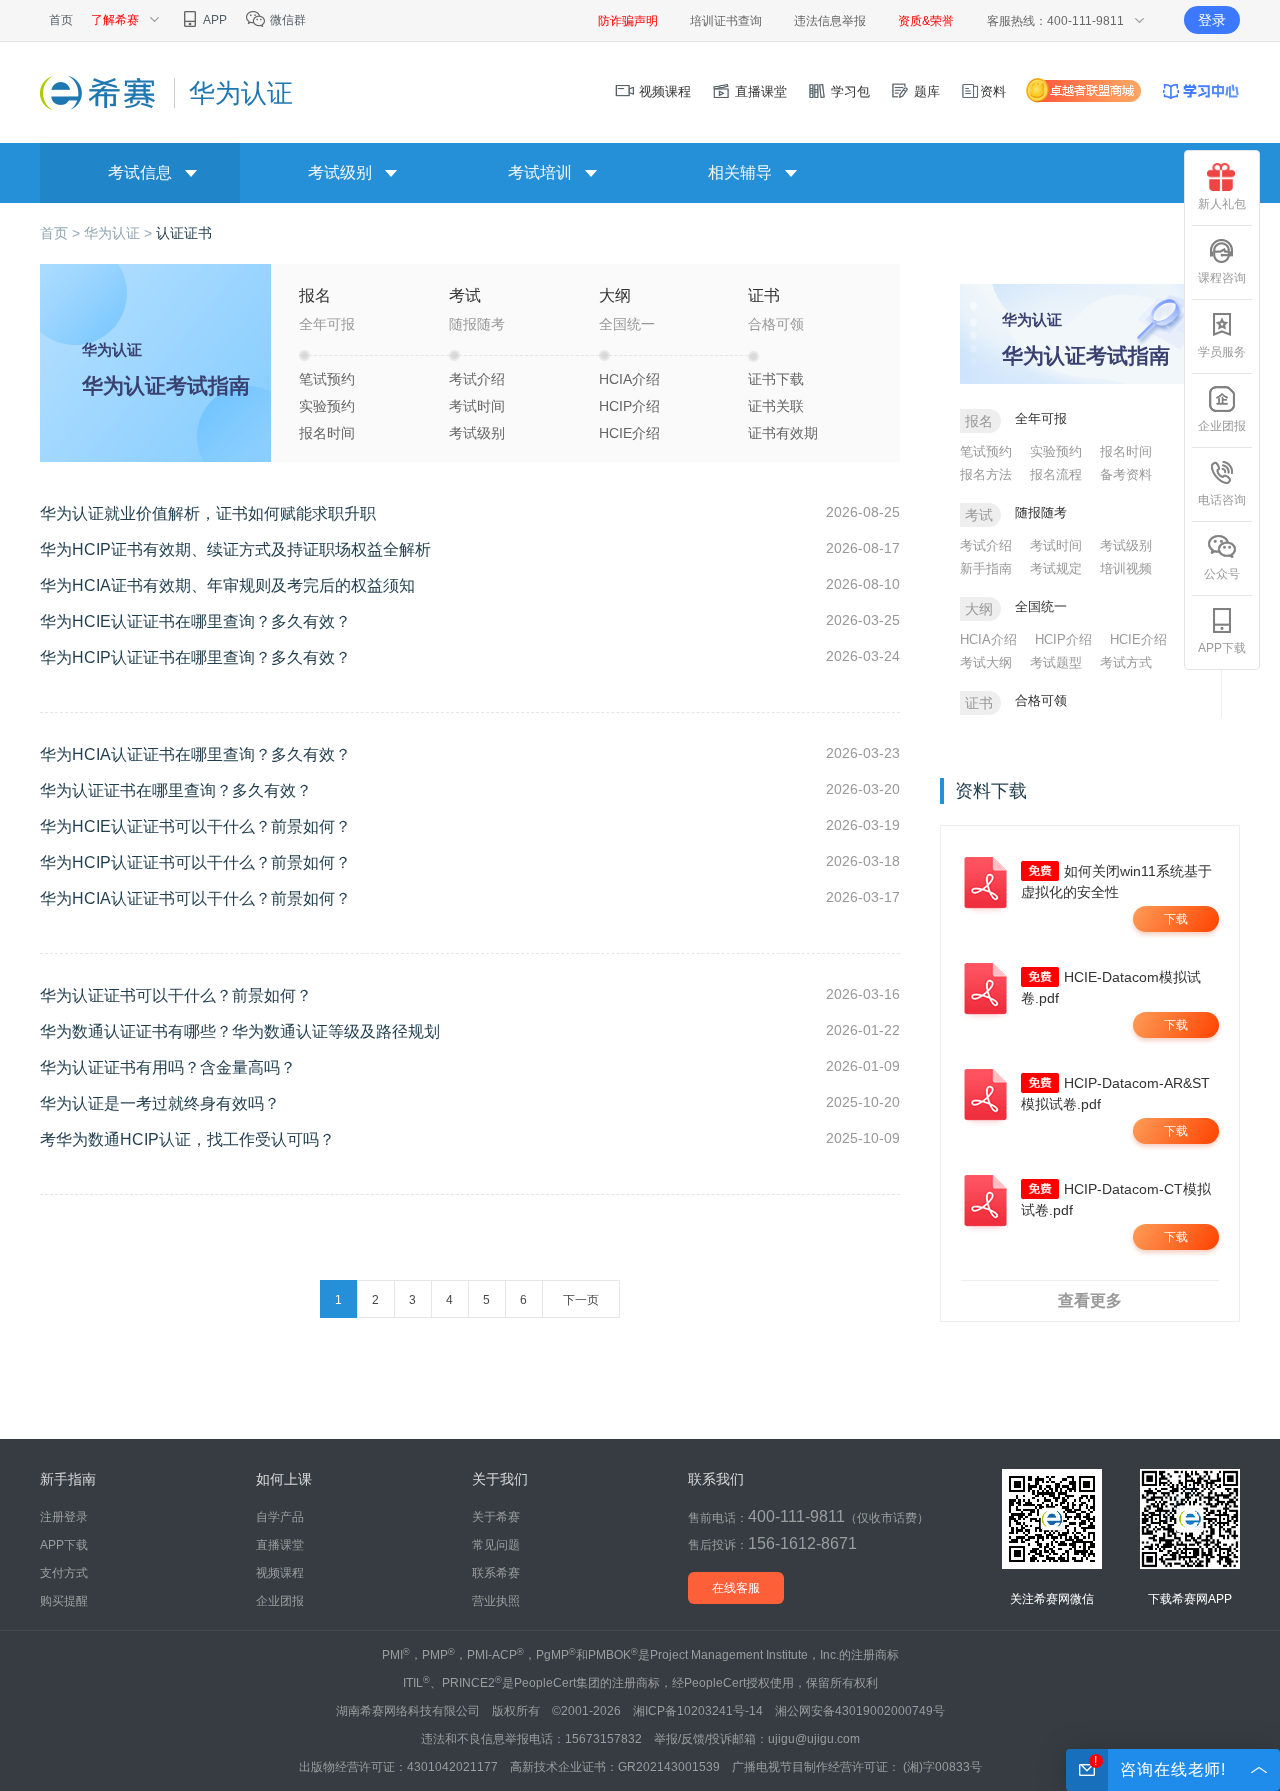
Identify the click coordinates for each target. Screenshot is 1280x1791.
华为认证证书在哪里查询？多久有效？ (176, 790)
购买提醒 (64, 1601)
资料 (993, 91)
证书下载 (776, 379)
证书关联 (776, 406)
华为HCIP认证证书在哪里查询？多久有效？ (195, 657)
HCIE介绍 (629, 433)
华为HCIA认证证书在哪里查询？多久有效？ (195, 754)
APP (214, 20)
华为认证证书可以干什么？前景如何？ (176, 995)
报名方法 (986, 474)
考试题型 (1056, 662)
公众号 (1222, 574)
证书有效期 (783, 433)
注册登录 (64, 1517)
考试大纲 (986, 662)
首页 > (62, 233)
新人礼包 (1222, 204)
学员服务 (1222, 352)
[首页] (99, 92)
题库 (925, 91)
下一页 (581, 1300)
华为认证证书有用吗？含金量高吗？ (168, 1067)
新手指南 (986, 568)
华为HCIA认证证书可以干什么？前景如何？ (195, 898)
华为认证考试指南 (166, 385)
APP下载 (1222, 648)
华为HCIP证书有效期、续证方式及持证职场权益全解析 (235, 549)
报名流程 (1056, 474)
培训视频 (1126, 568)
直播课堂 (759, 91)
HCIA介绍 (629, 379)
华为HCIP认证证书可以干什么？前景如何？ (195, 862)
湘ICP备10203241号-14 (698, 1711)
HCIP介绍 (629, 406)
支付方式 (64, 1573)
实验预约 (327, 406)
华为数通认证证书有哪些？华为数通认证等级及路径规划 (240, 1031)
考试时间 (477, 406)
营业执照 (496, 1601)
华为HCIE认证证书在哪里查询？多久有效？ (195, 621)
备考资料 (1126, 474)
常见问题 (496, 1545)
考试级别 (477, 433)
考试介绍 (477, 379)
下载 (1176, 919)
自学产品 (280, 1517)
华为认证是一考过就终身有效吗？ (160, 1103)
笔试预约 (327, 379)
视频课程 (663, 91)
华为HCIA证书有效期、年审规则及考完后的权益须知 (227, 585)
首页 (61, 20)
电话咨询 (1222, 500)
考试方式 (1126, 662)
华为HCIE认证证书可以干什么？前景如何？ (195, 826)
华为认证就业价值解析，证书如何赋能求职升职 (208, 513)
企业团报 (1222, 426)
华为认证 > (120, 233)
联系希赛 (496, 1573)
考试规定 (1056, 568)
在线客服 (736, 1588)
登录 (1212, 20)
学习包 (848, 91)
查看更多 (1090, 1300)
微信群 (286, 20)
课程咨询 (1222, 278)
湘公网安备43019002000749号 (860, 1711)
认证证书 (184, 233)
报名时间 (327, 433)
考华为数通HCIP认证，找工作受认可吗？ (187, 1139)
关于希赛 (496, 1517)
